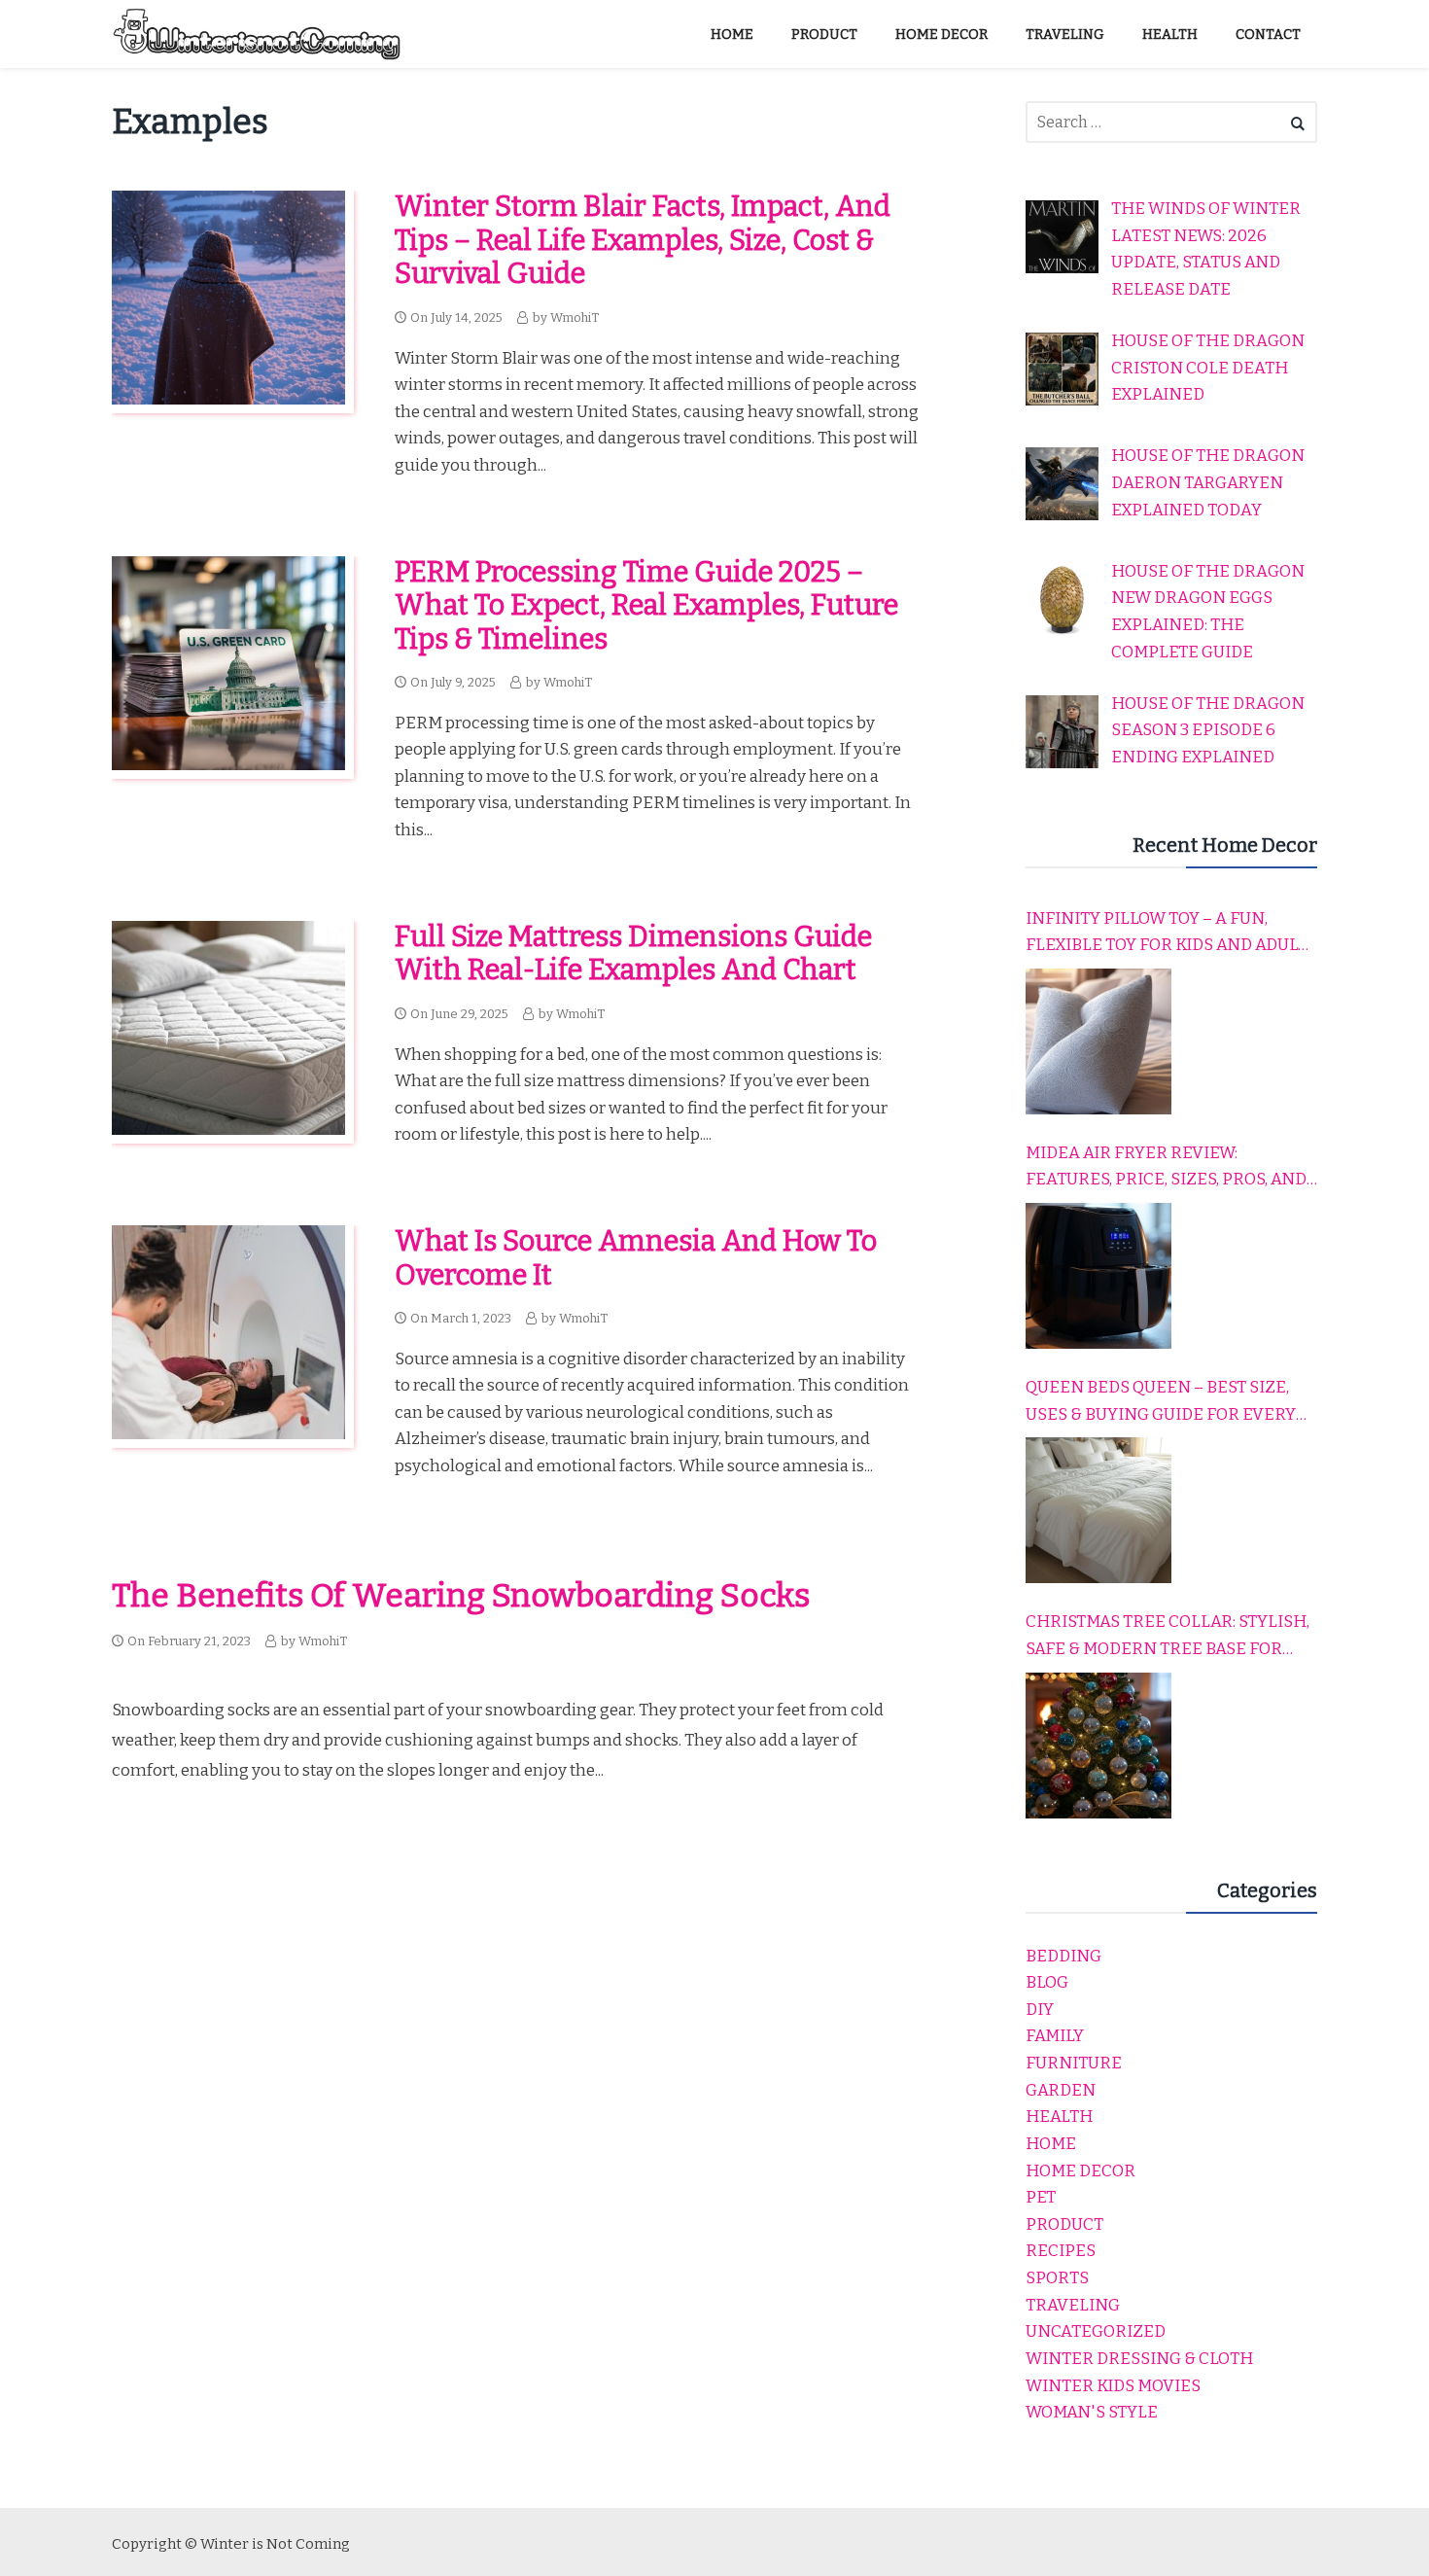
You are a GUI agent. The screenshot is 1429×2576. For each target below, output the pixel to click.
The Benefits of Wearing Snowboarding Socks (461, 1596)
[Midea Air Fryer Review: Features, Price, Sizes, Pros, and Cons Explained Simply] (1098, 1276)
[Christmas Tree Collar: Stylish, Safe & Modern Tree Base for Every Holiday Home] (1098, 1746)
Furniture (1074, 2063)
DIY (1040, 2010)
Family (1055, 2036)
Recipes (1061, 2251)
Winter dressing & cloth (1139, 2359)
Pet (1041, 2197)
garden (1061, 2090)
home (1051, 2144)
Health (1059, 2117)
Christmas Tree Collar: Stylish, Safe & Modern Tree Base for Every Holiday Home (1168, 1637)
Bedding (1063, 1956)
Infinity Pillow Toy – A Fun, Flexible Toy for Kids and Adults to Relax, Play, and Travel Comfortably (1171, 934)
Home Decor (1080, 2171)
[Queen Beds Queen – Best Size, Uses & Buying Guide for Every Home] (1098, 1510)
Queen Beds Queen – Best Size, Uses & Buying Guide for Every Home (1161, 1402)
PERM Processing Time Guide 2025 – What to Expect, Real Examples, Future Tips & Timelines (646, 606)
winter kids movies (1113, 2386)
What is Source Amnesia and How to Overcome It (636, 1258)
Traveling (1073, 2305)
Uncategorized (1096, 2331)
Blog (1047, 1982)
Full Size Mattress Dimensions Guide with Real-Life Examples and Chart (633, 954)
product (1064, 2224)
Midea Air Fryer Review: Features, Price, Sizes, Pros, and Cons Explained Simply (1166, 1168)
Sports (1057, 2278)
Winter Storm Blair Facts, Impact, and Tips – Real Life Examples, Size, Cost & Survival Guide (643, 240)
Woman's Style (1092, 2412)
